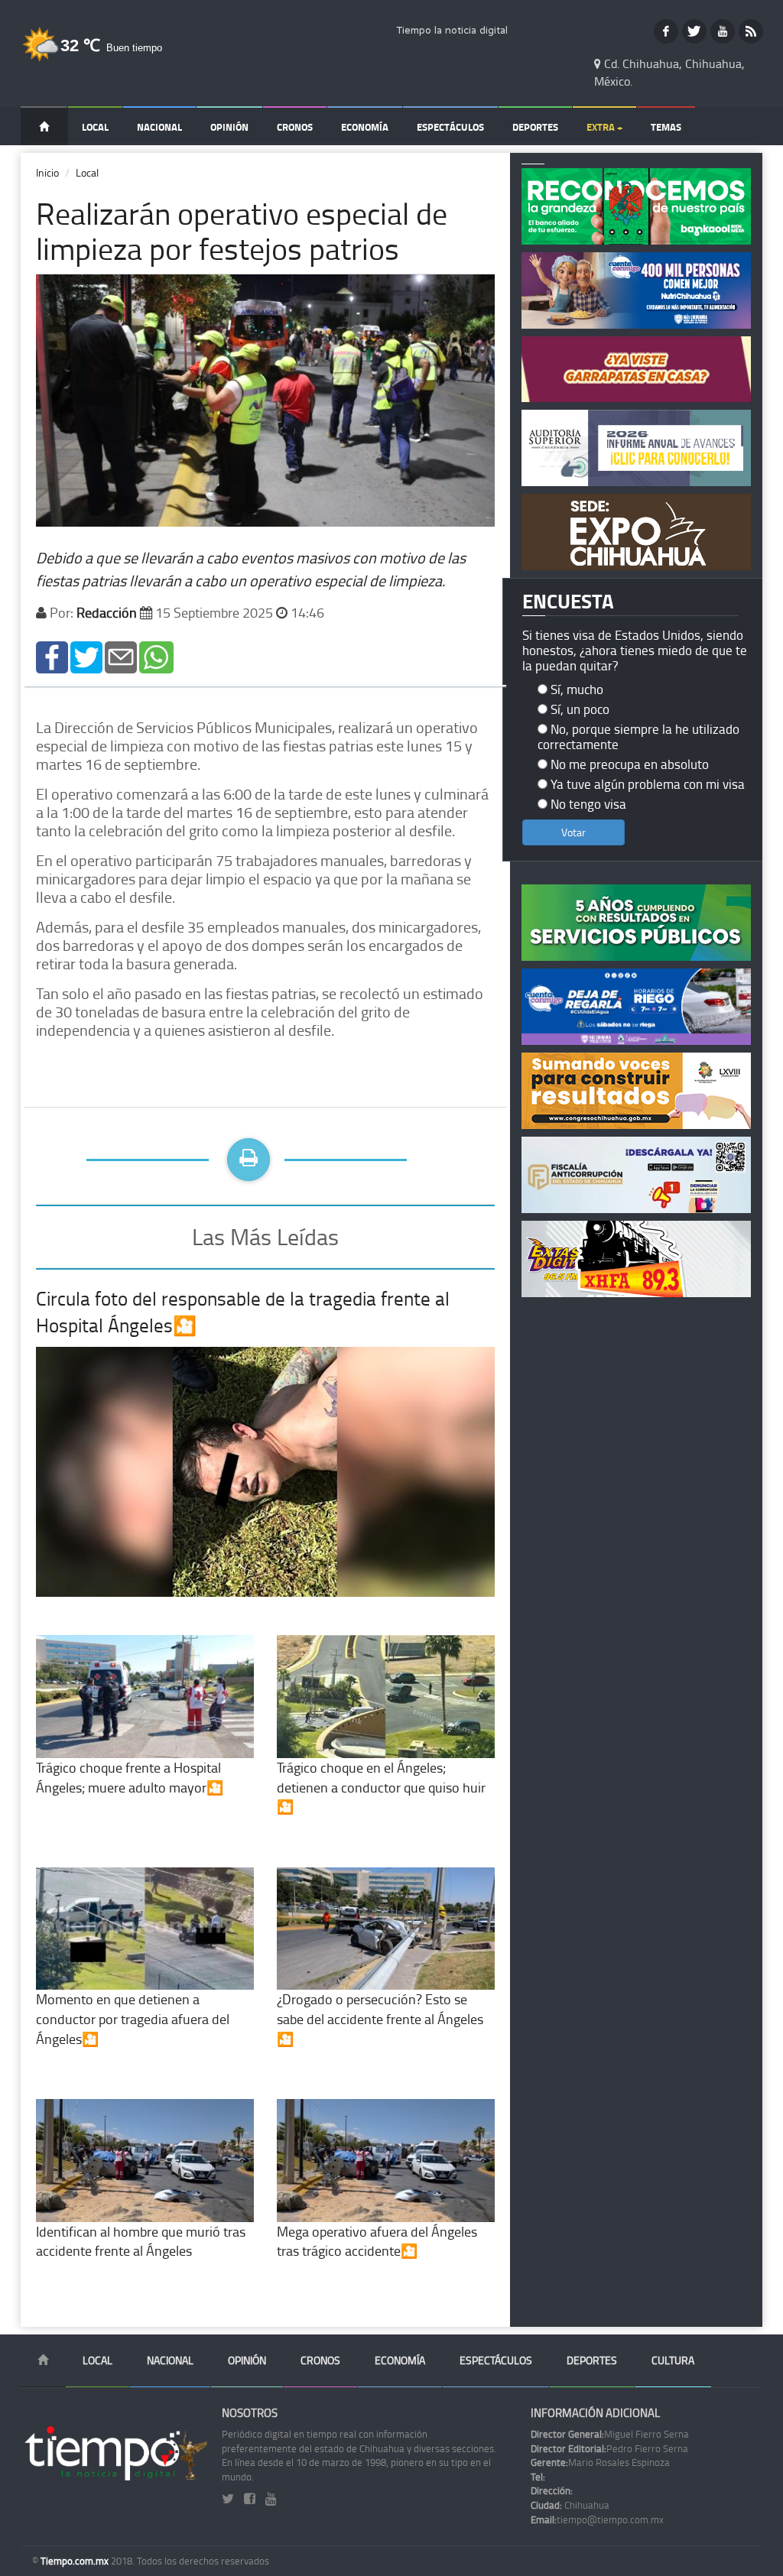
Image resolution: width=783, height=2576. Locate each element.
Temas (666, 127)
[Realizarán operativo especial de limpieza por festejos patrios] (52, 655)
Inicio (47, 172)
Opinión (229, 127)
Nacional (159, 127)
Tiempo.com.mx (76, 2561)
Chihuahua (570, 2505)
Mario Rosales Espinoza (600, 2462)
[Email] (121, 655)
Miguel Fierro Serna (610, 2434)
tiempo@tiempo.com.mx (597, 2519)
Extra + (604, 127)
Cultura (673, 2360)
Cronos (295, 127)
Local (95, 127)
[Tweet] (86, 655)
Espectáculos (450, 127)
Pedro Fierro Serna (609, 2448)
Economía (365, 127)
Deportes (535, 127)
